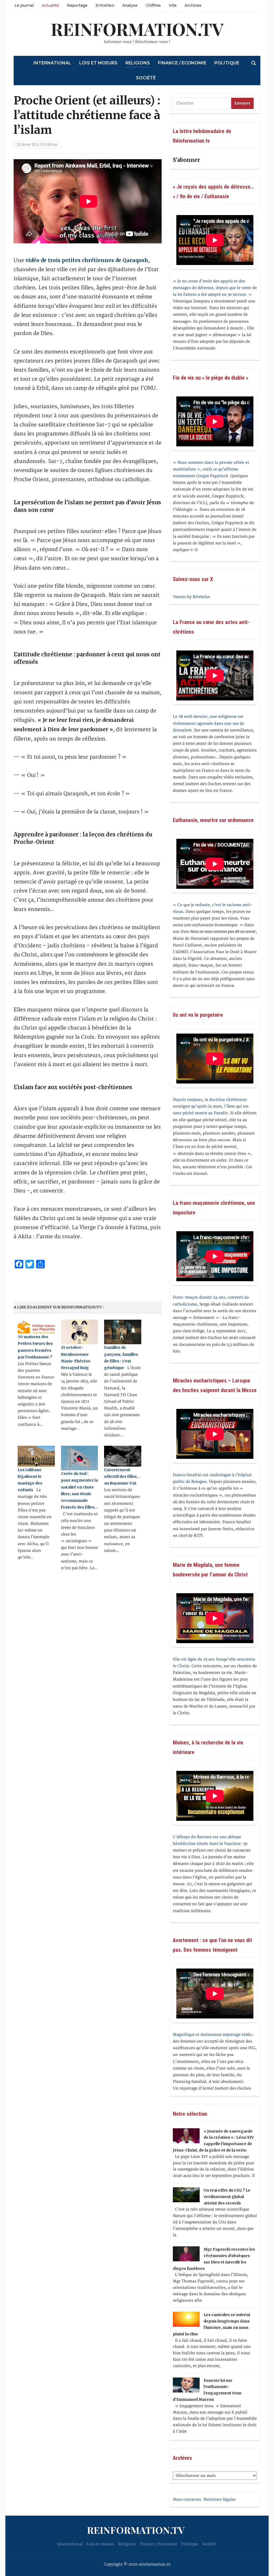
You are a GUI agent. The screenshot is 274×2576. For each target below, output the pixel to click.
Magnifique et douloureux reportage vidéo (212, 2035)
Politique (227, 63)
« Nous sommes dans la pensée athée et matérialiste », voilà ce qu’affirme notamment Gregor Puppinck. (211, 469)
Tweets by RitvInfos (191, 597)
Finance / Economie (182, 63)
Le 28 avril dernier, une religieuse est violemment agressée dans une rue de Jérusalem (209, 723)
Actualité (50, 5)
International (52, 63)
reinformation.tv (137, 29)
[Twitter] (2, 31)
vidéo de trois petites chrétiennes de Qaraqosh (87, 260)
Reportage (77, 5)
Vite (173, 5)
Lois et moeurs (98, 63)
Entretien (105, 5)
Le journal (24, 5)
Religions (138, 63)
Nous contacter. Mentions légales (204, 2499)
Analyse (130, 5)
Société (146, 78)
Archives (193, 5)
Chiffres (153, 5)
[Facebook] (2, 29)
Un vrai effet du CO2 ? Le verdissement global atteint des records (227, 2197)
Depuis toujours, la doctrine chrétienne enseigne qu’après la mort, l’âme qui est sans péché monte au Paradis (211, 1106)
